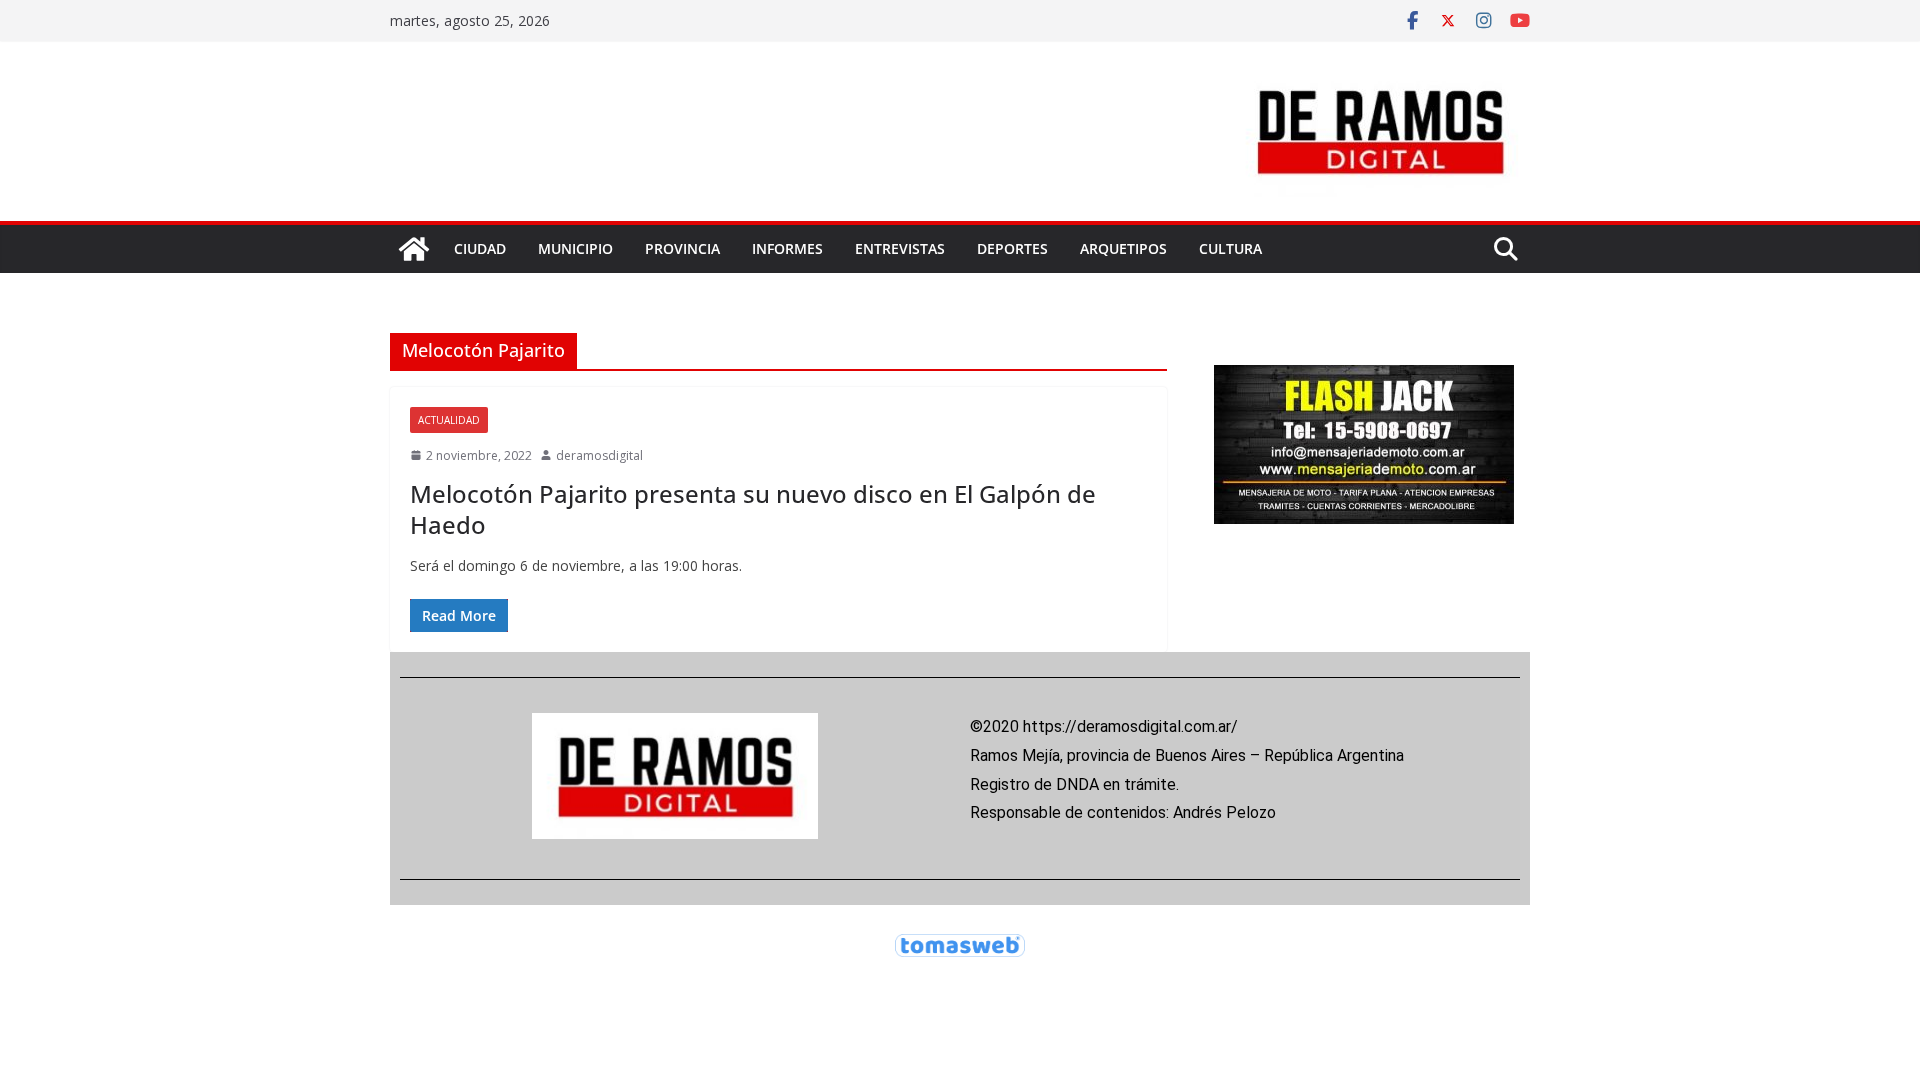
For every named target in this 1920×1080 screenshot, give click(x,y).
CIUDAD (480, 248)
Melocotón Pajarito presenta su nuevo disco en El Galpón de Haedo (753, 509)
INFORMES (787, 248)
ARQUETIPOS (1123, 248)
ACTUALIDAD (449, 420)
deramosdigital (599, 455)
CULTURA (1230, 248)
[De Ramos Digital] (414, 249)
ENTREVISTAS (900, 248)
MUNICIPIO (575, 248)
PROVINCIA (682, 248)
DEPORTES (1012, 248)
